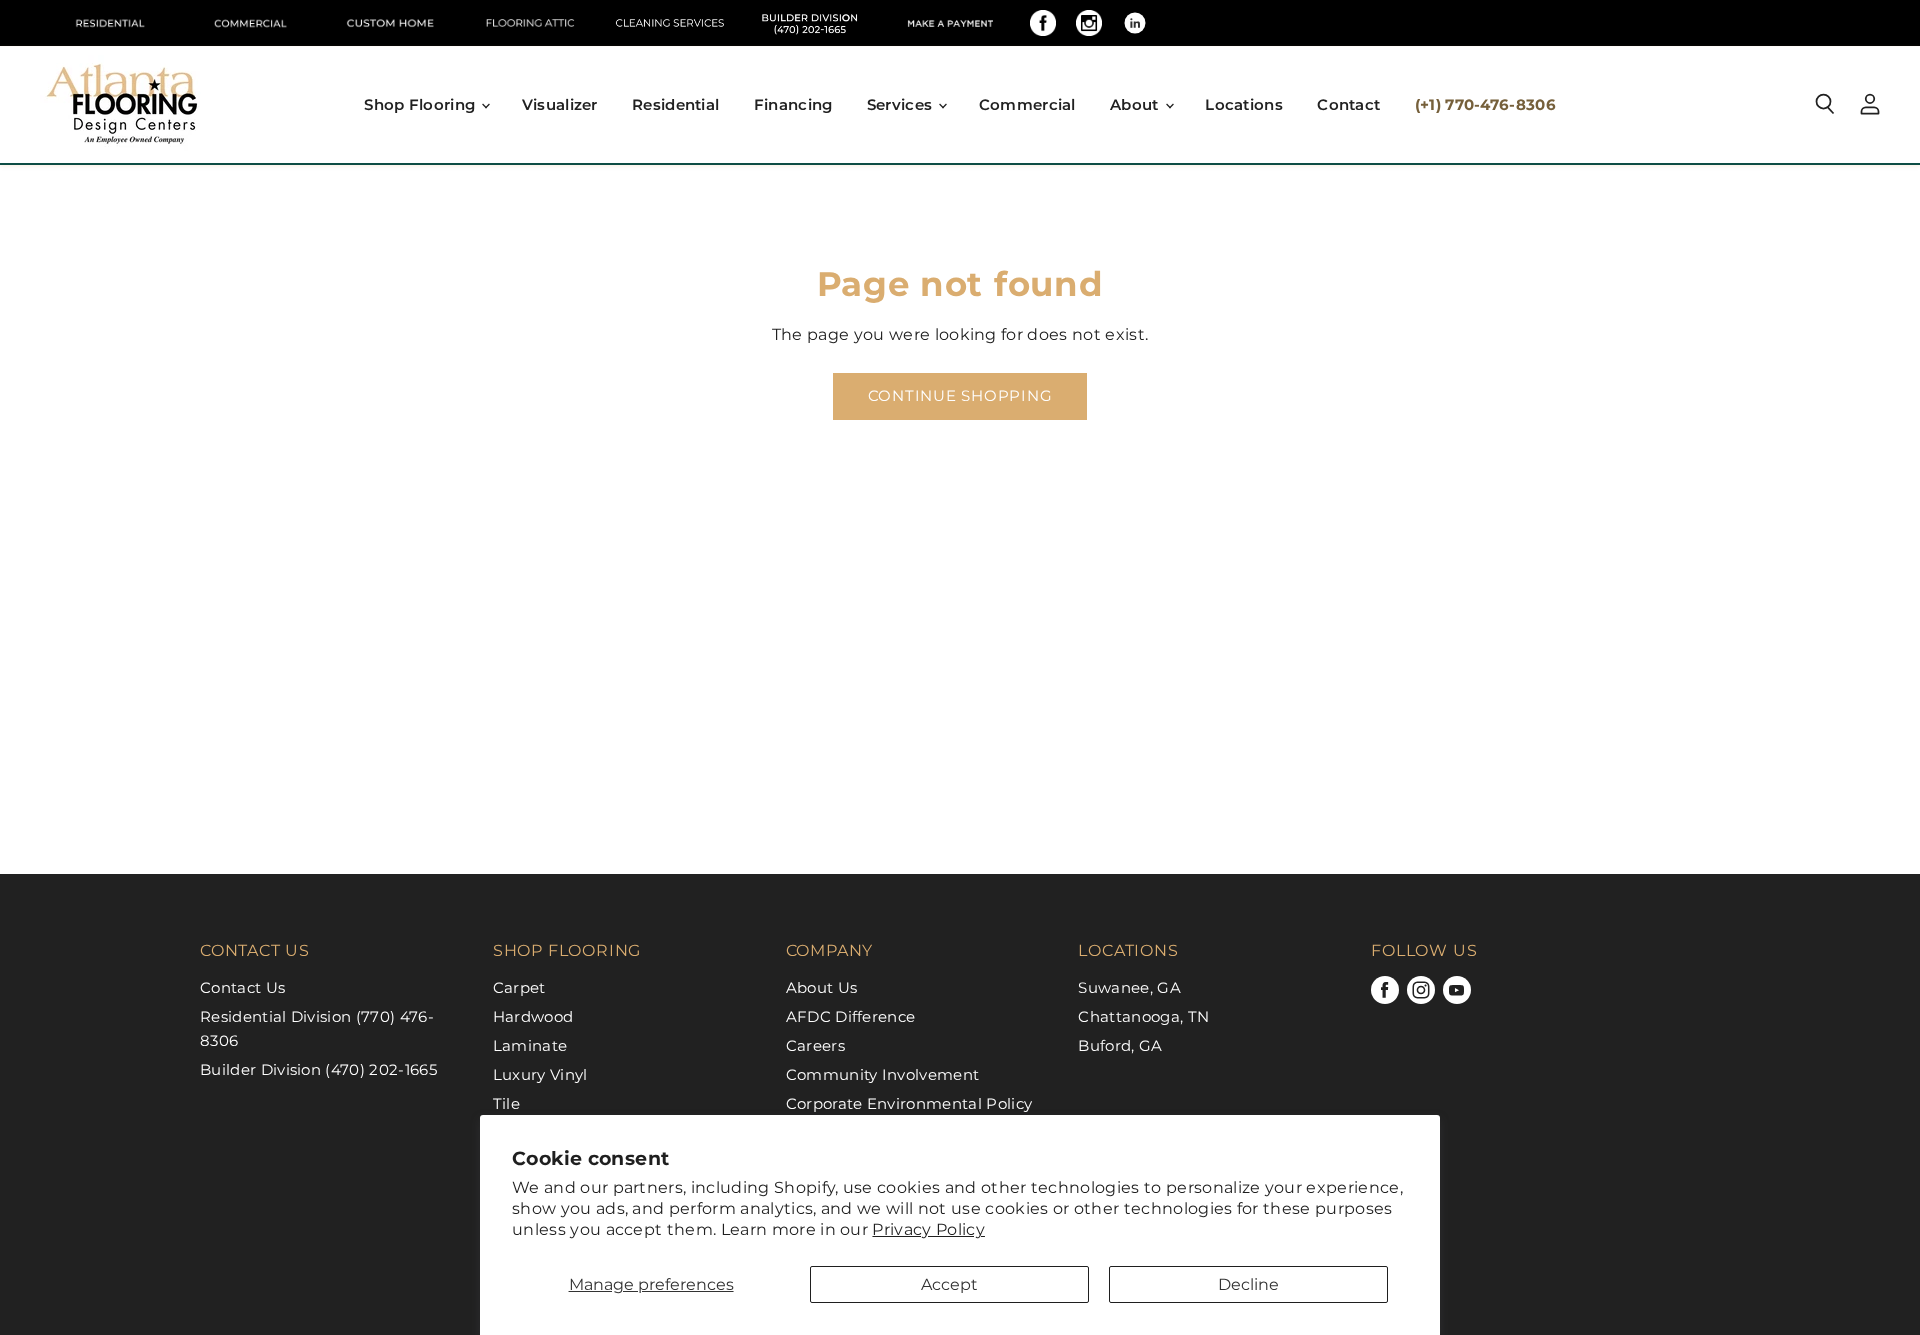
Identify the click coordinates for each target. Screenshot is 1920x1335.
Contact (1348, 104)
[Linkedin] (1135, 23)
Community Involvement (883, 1074)
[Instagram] (1089, 23)
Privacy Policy (928, 1229)
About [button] (1136, 104)
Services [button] (902, 104)
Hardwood (533, 1016)
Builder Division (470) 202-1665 (318, 1069)
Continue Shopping (960, 396)
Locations (1244, 104)
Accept (949, 1284)
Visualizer (560, 104)
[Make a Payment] (950, 23)
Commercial (1027, 104)
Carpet (519, 987)
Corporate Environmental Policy (909, 1103)
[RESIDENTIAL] (110, 23)
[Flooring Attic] (530, 23)
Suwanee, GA (1129, 987)
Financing (793, 104)
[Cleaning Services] (670, 23)
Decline (1248, 1284)
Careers (815, 1045)
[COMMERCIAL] (250, 23)
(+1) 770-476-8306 (1485, 104)
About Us (822, 987)
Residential (675, 104)
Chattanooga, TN (1143, 1016)
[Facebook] (1043, 23)
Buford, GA (1120, 1045)
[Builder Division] (810, 23)
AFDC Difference (851, 1016)
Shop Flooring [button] (421, 104)
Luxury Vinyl (540, 1074)
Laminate (530, 1045)
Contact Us (242, 987)
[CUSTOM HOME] (390, 23)
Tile (506, 1103)
